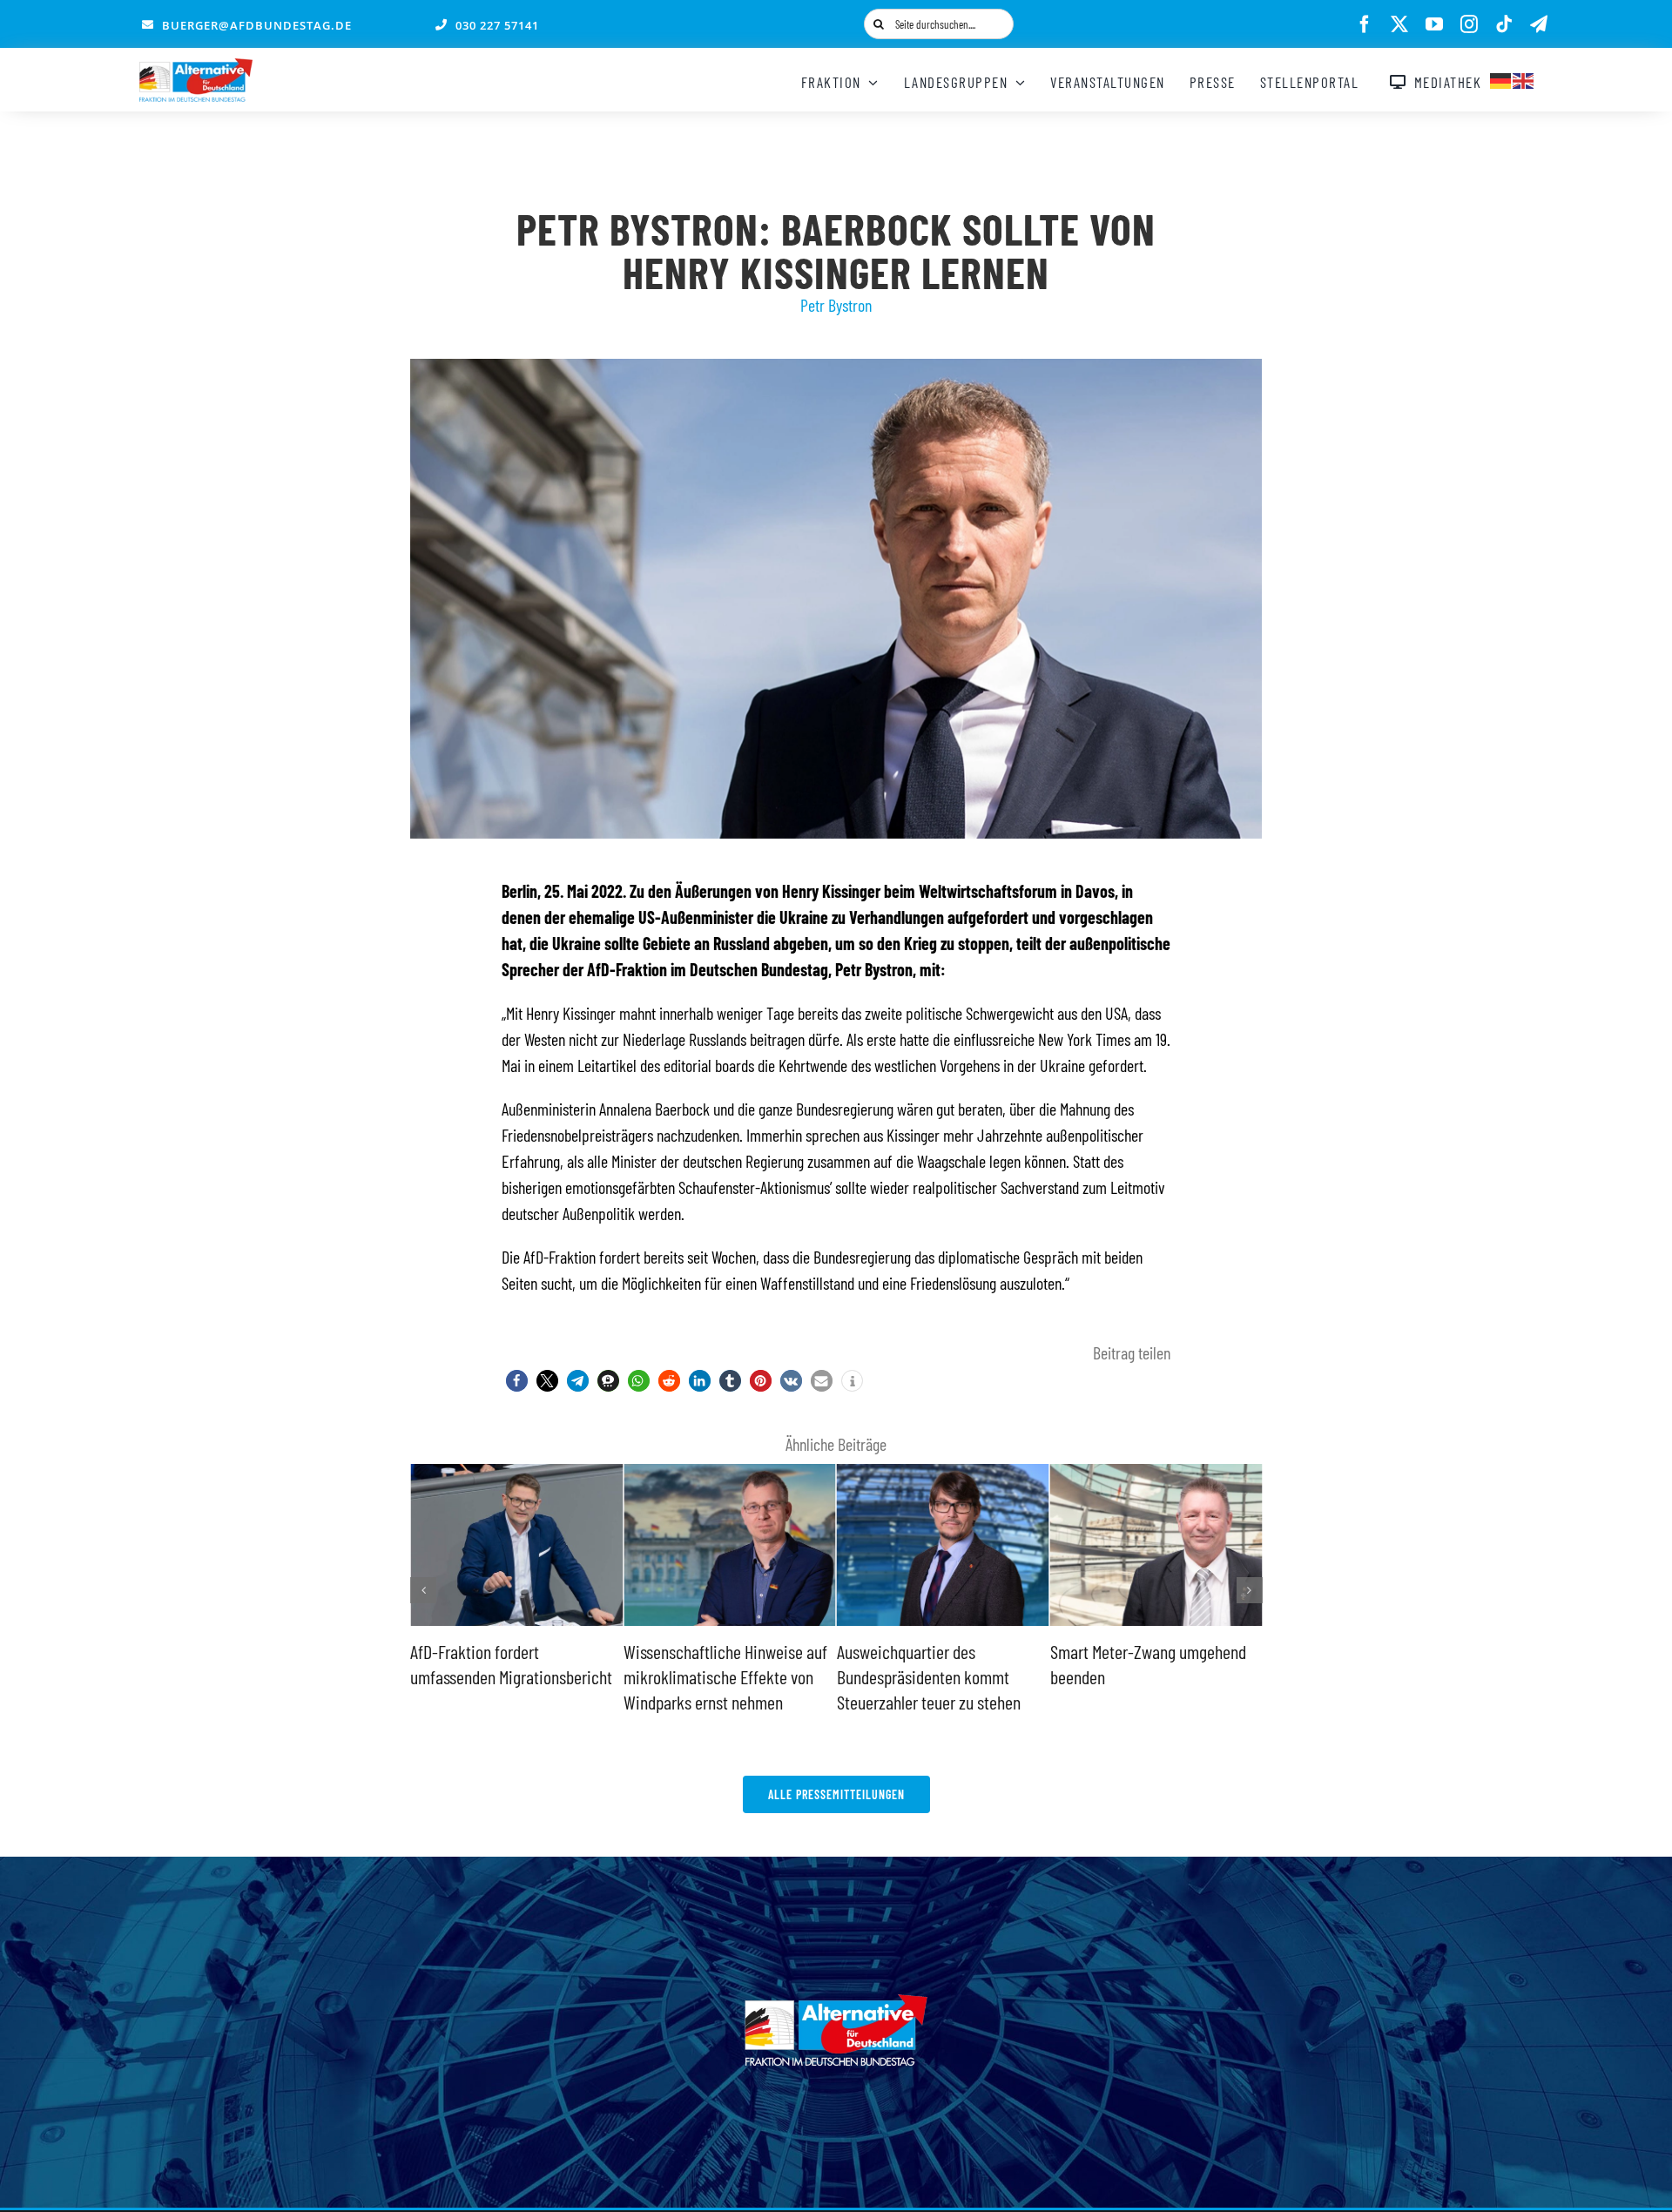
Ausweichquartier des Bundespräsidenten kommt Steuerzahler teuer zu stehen (716, 1676)
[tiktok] (1504, 24)
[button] (517, 1381)
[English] (1524, 78)
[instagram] (1469, 24)
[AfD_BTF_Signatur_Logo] (196, 67)
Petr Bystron (836, 305)
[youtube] (1434, 24)
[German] (1501, 78)
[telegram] (1539, 24)
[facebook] (1365, 24)
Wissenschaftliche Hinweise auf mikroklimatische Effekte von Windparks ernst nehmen (514, 1676)
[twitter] (1399, 24)
